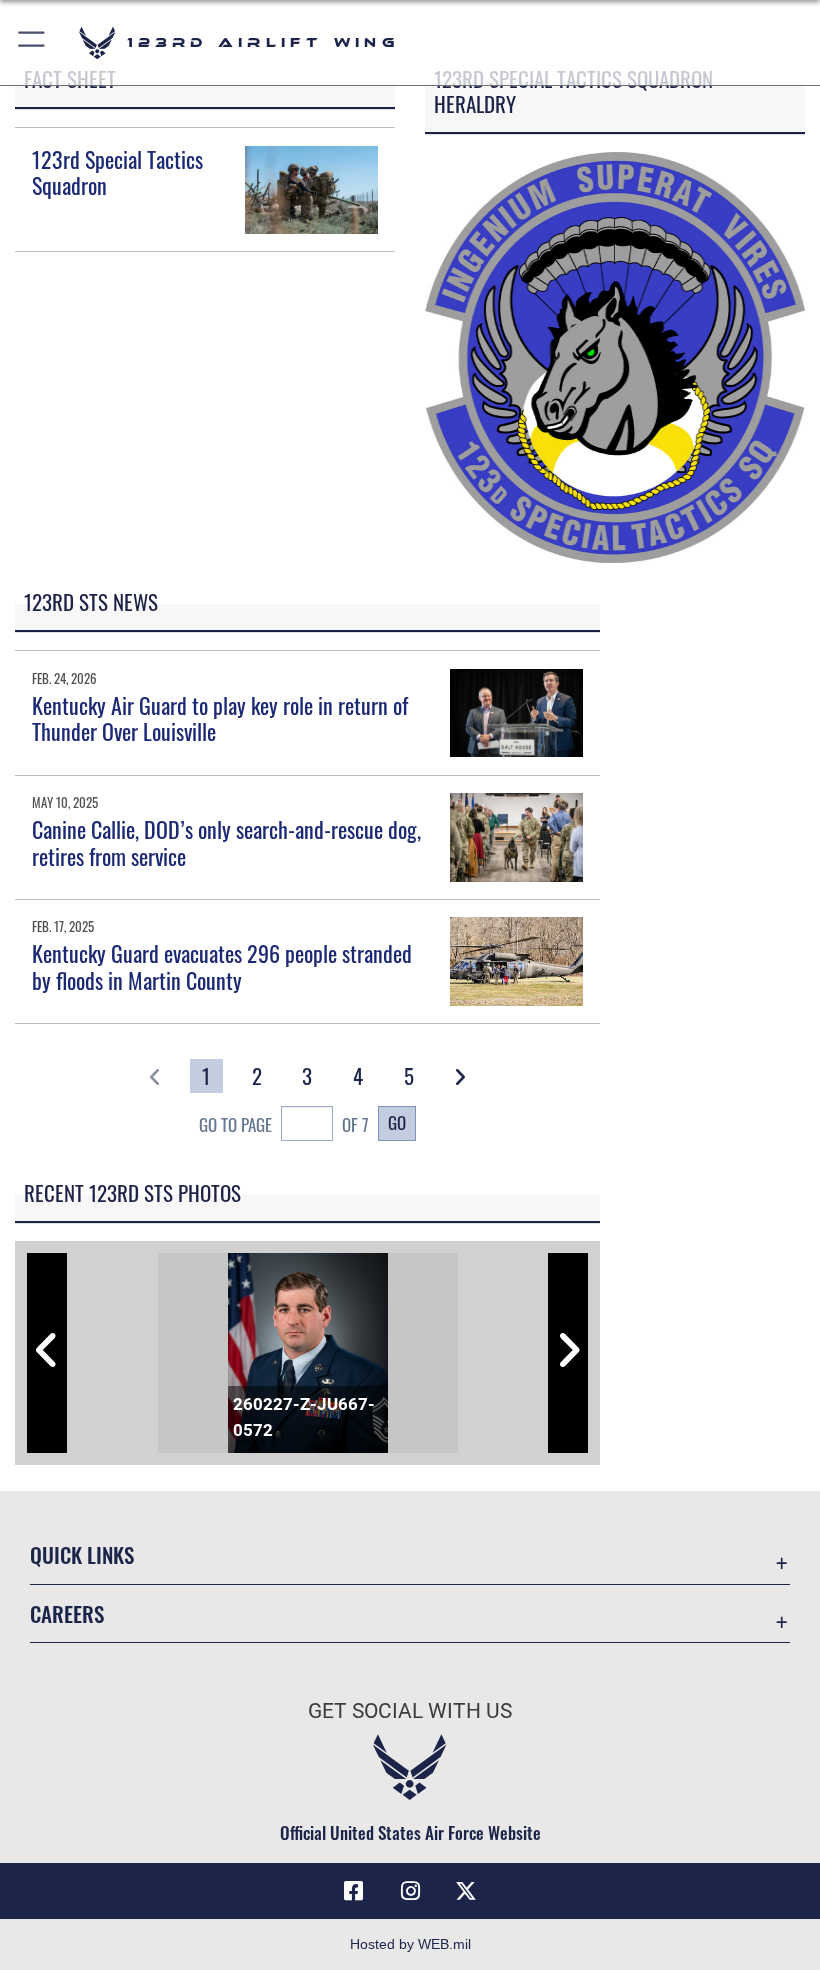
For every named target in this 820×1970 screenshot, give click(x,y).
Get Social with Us (410, 1711)
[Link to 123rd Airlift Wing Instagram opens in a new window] (410, 1891)
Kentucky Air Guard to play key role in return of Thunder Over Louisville (220, 718)
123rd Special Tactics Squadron (117, 172)
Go (397, 1122)
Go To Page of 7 (284, 1124)
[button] (32, 42)
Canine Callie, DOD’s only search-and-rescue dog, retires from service (226, 842)
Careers (67, 1613)
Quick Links (82, 1554)
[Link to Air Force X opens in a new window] (466, 1891)
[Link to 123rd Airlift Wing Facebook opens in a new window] (354, 1891)
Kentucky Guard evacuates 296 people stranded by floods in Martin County (222, 966)
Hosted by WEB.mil (410, 1944)
